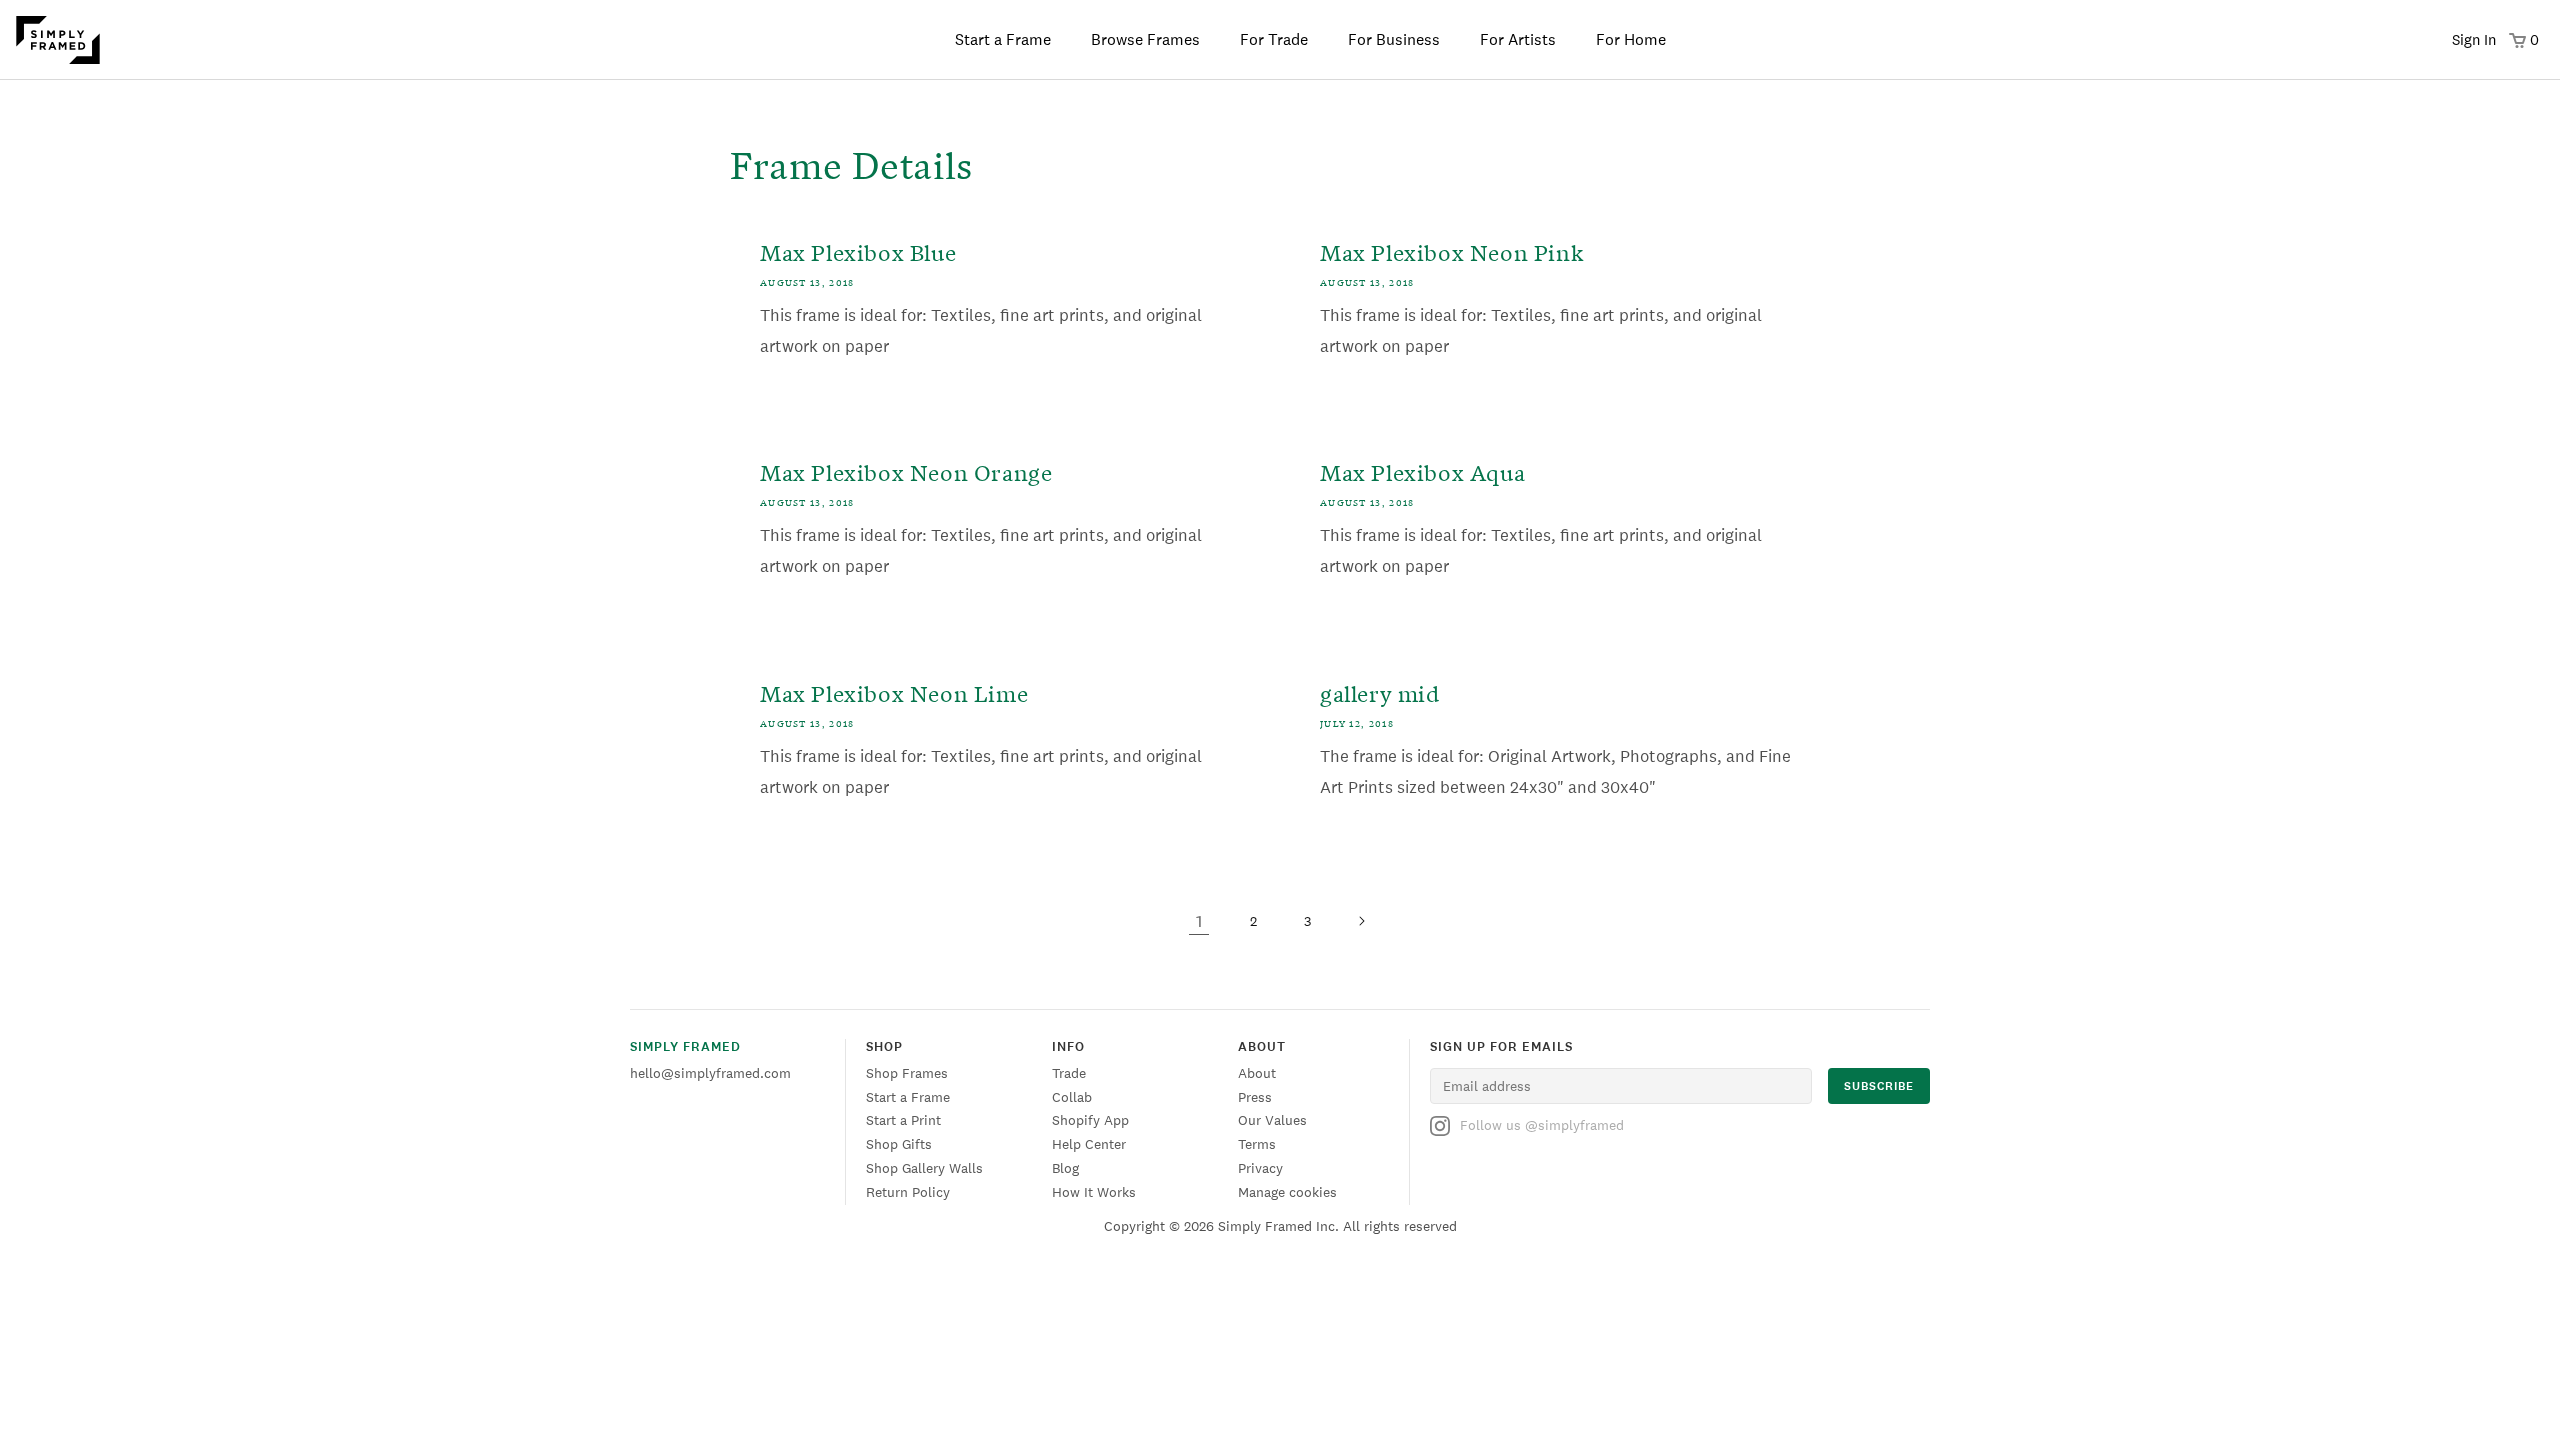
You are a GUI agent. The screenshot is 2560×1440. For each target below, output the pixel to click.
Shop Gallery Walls (924, 1168)
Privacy (1260, 1168)
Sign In (2474, 39)
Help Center (1089, 1144)
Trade (1069, 1073)
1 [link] (1199, 921)
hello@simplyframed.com (710, 1073)
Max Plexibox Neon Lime (894, 691)
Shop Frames (907, 1073)
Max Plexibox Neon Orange (906, 470)
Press (1255, 1097)
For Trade (1274, 39)
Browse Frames (1145, 39)
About (1257, 1073)
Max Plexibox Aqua (1422, 470)
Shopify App (1090, 1120)
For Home (1631, 39)
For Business (1394, 39)
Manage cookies (1287, 1192)
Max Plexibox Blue (858, 250)
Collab (1072, 1097)
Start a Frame (1003, 39)
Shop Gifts (899, 1144)
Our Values (1272, 1120)
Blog (1065, 1168)
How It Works (1094, 1192)
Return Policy (908, 1192)
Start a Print (903, 1120)
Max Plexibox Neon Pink (1451, 250)
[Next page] (1361, 921)
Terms (1257, 1144)
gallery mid (1380, 691)
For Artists (1518, 39)
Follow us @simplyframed (1542, 1125)
